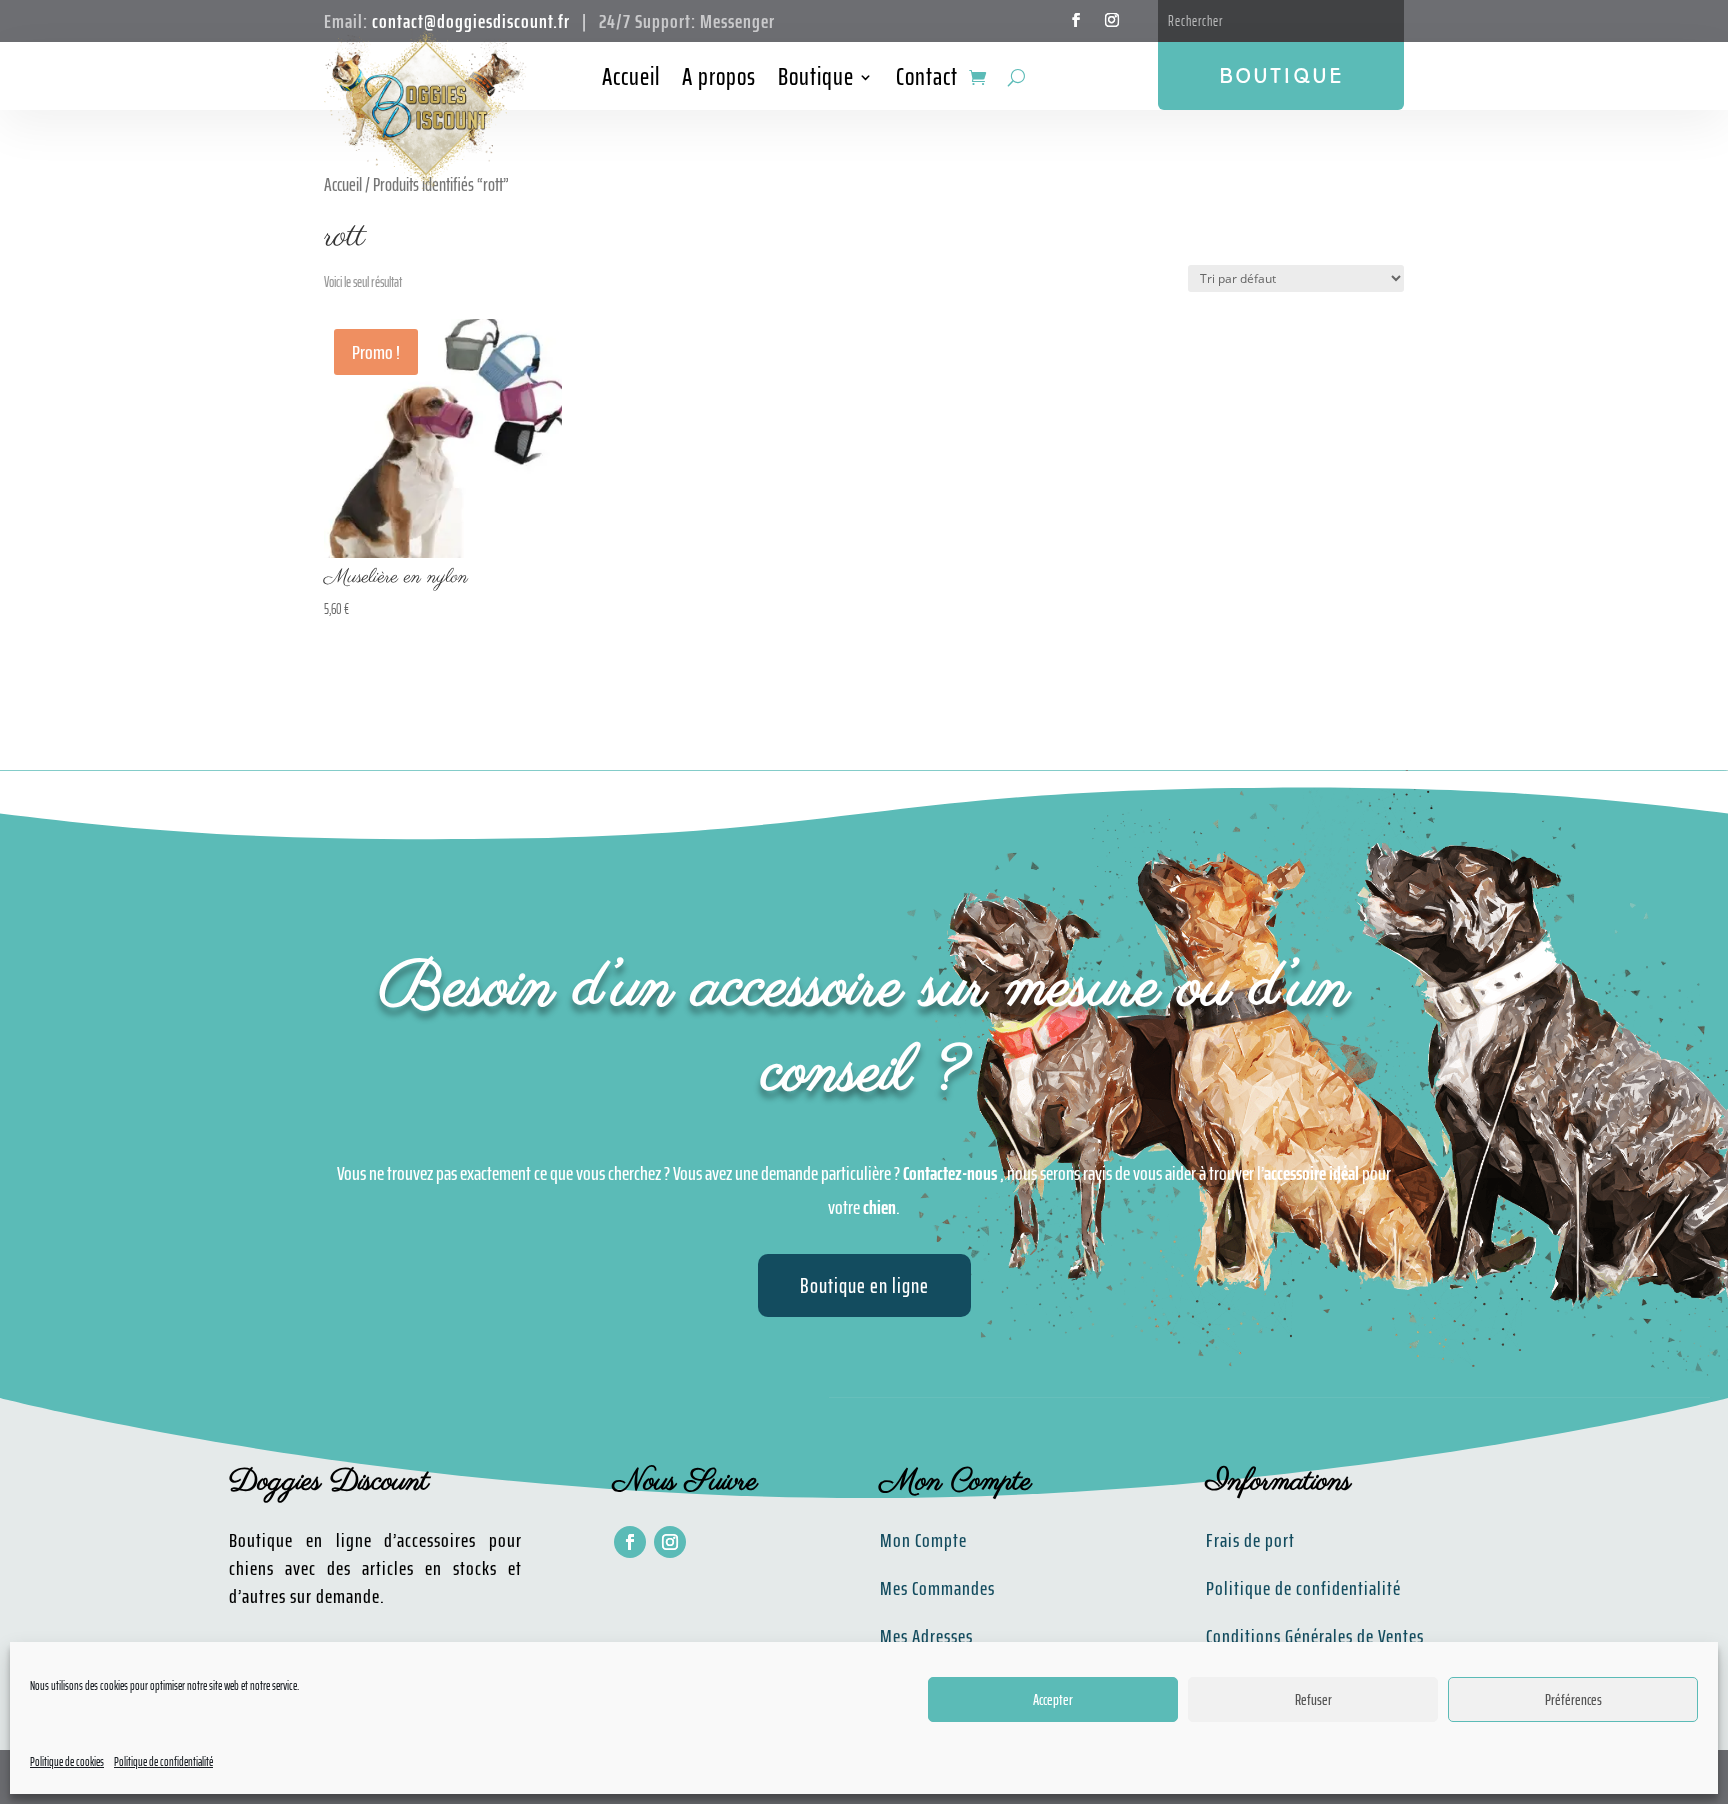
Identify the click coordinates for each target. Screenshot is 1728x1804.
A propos (719, 81)
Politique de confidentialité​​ (1303, 1588)
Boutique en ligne (864, 1285)
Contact (927, 81)
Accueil (631, 81)
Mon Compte (923, 1540)
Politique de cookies (67, 1761)
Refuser (1313, 1700)
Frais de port (1250, 1540)
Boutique (816, 81)
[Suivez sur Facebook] (1076, 20)
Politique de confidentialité (163, 1761)
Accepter (1053, 1700)
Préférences (1573, 1700)
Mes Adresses (926, 1636)
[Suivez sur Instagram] (1112, 20)
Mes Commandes (937, 1588)
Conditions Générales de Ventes (1315, 1636)
